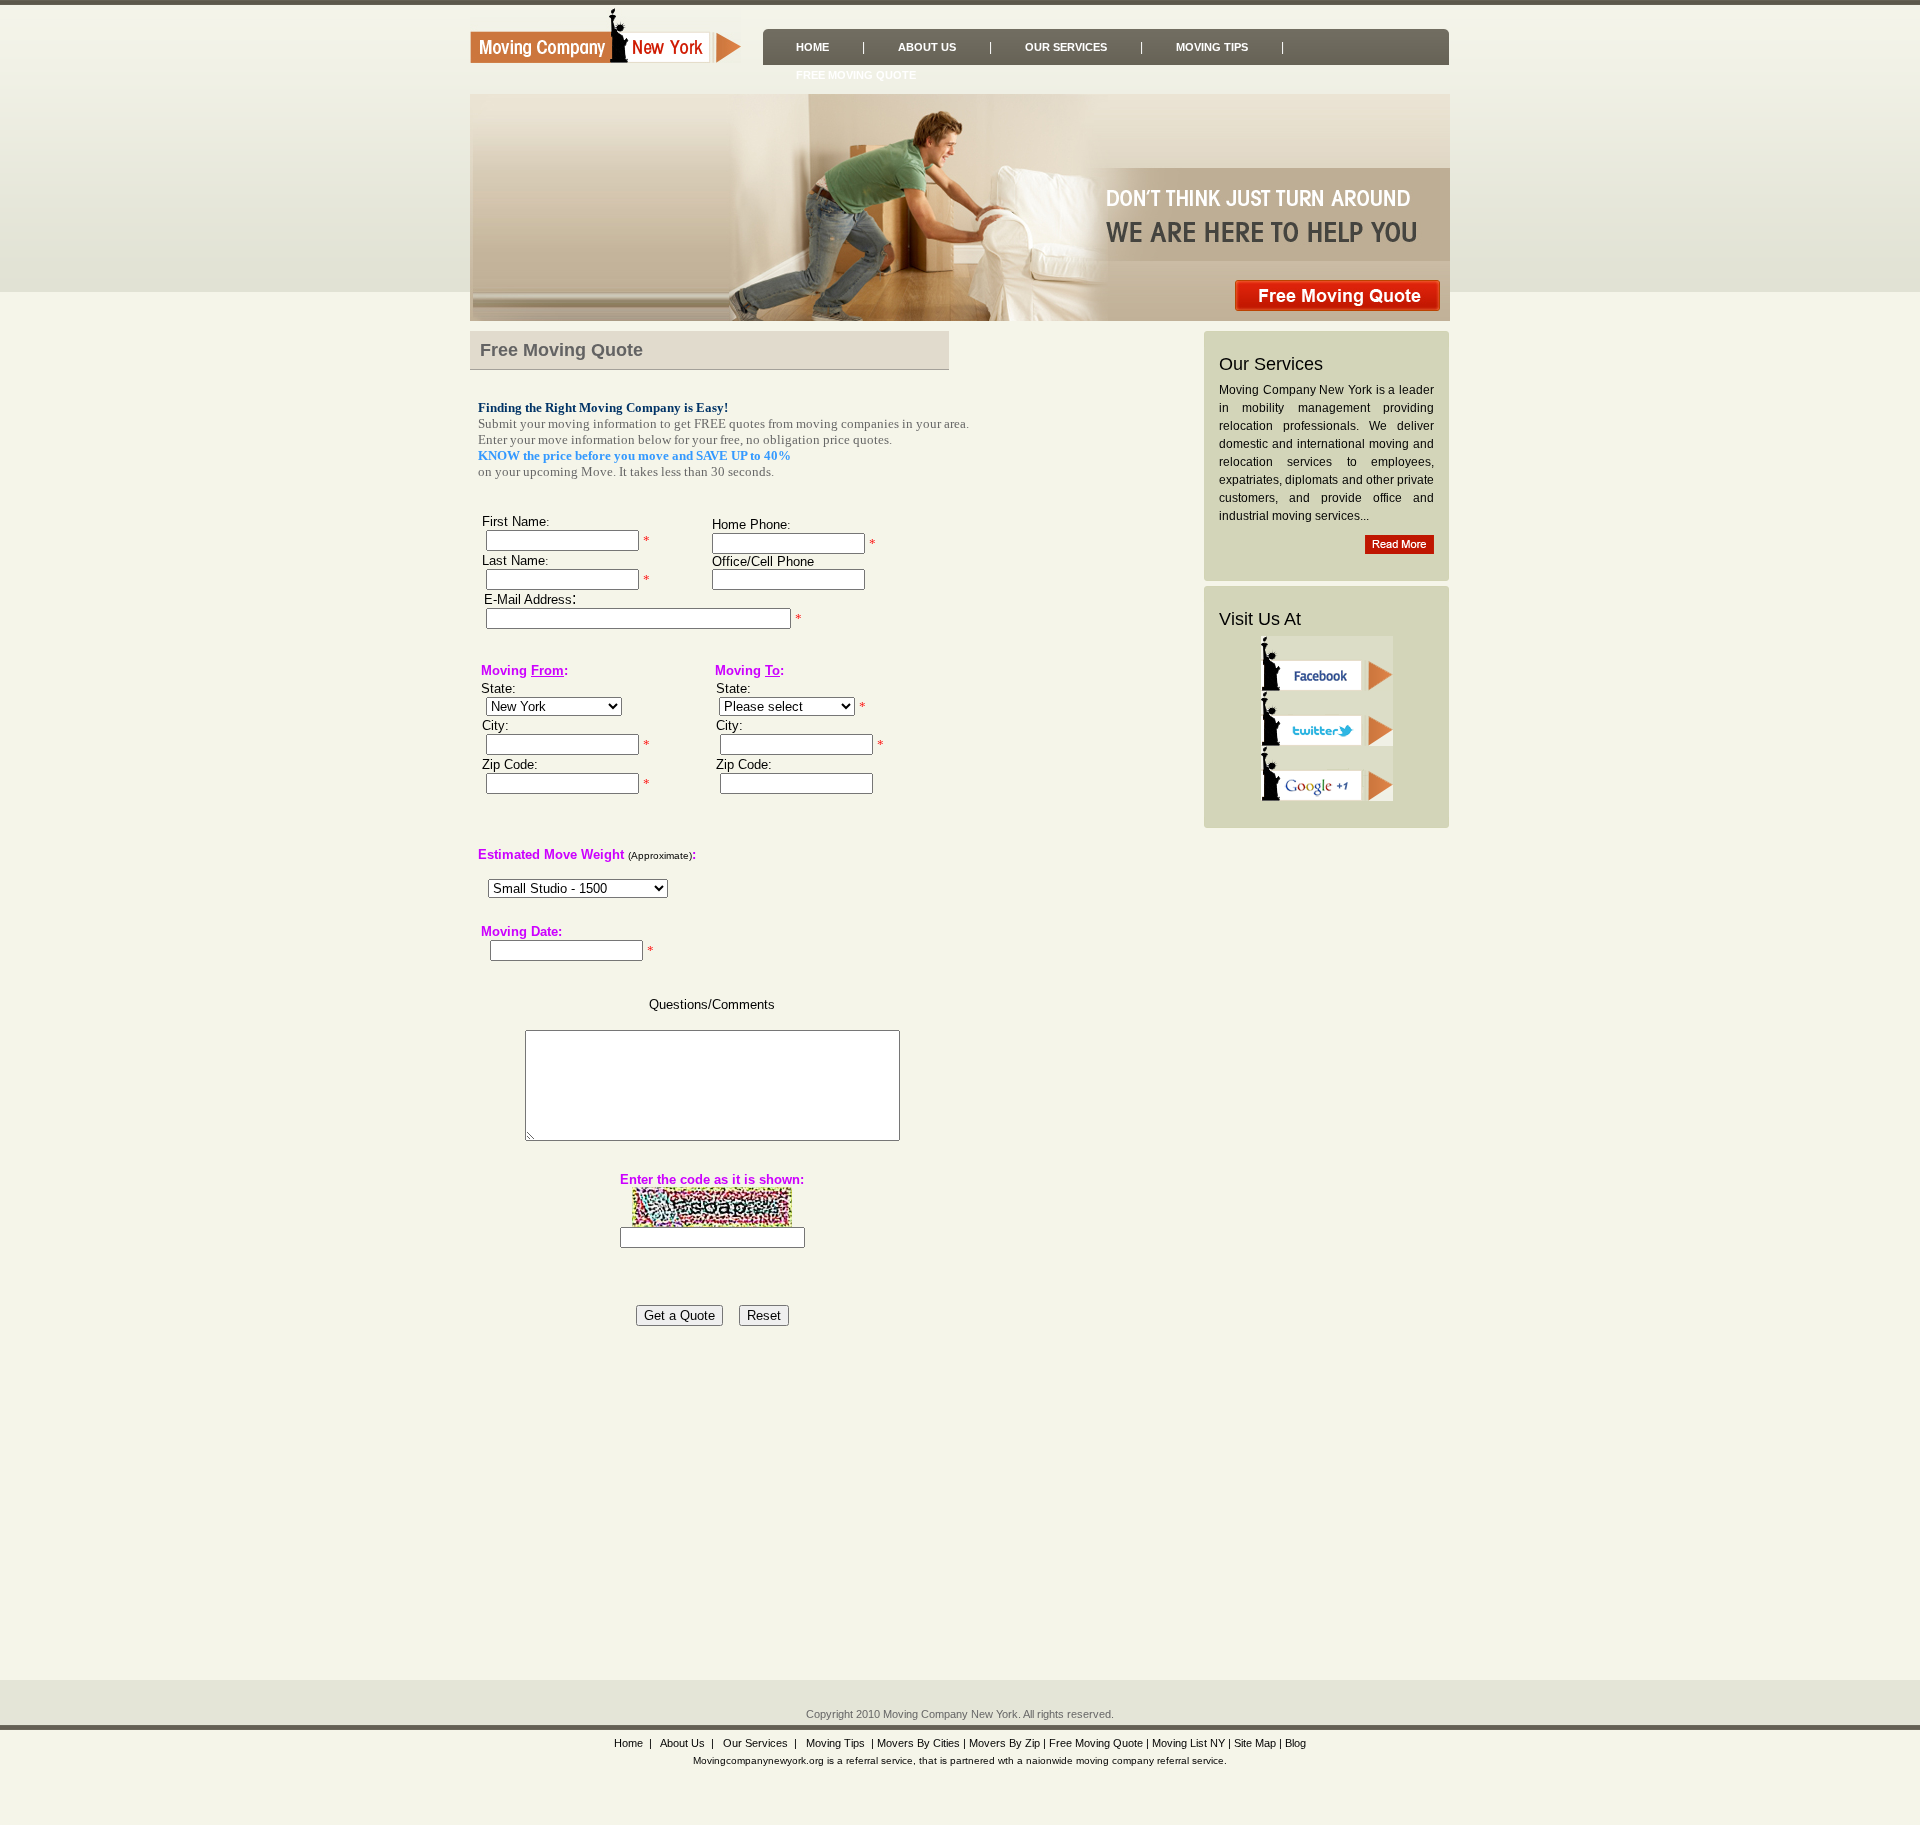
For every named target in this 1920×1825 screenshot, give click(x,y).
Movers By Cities (917, 1743)
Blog (1295, 1743)
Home (812, 47)
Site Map (1255, 1743)
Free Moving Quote (856, 75)
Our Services (1066, 47)
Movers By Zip (1004, 1743)
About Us (927, 47)
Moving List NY (1188, 1743)
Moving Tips (1212, 47)
